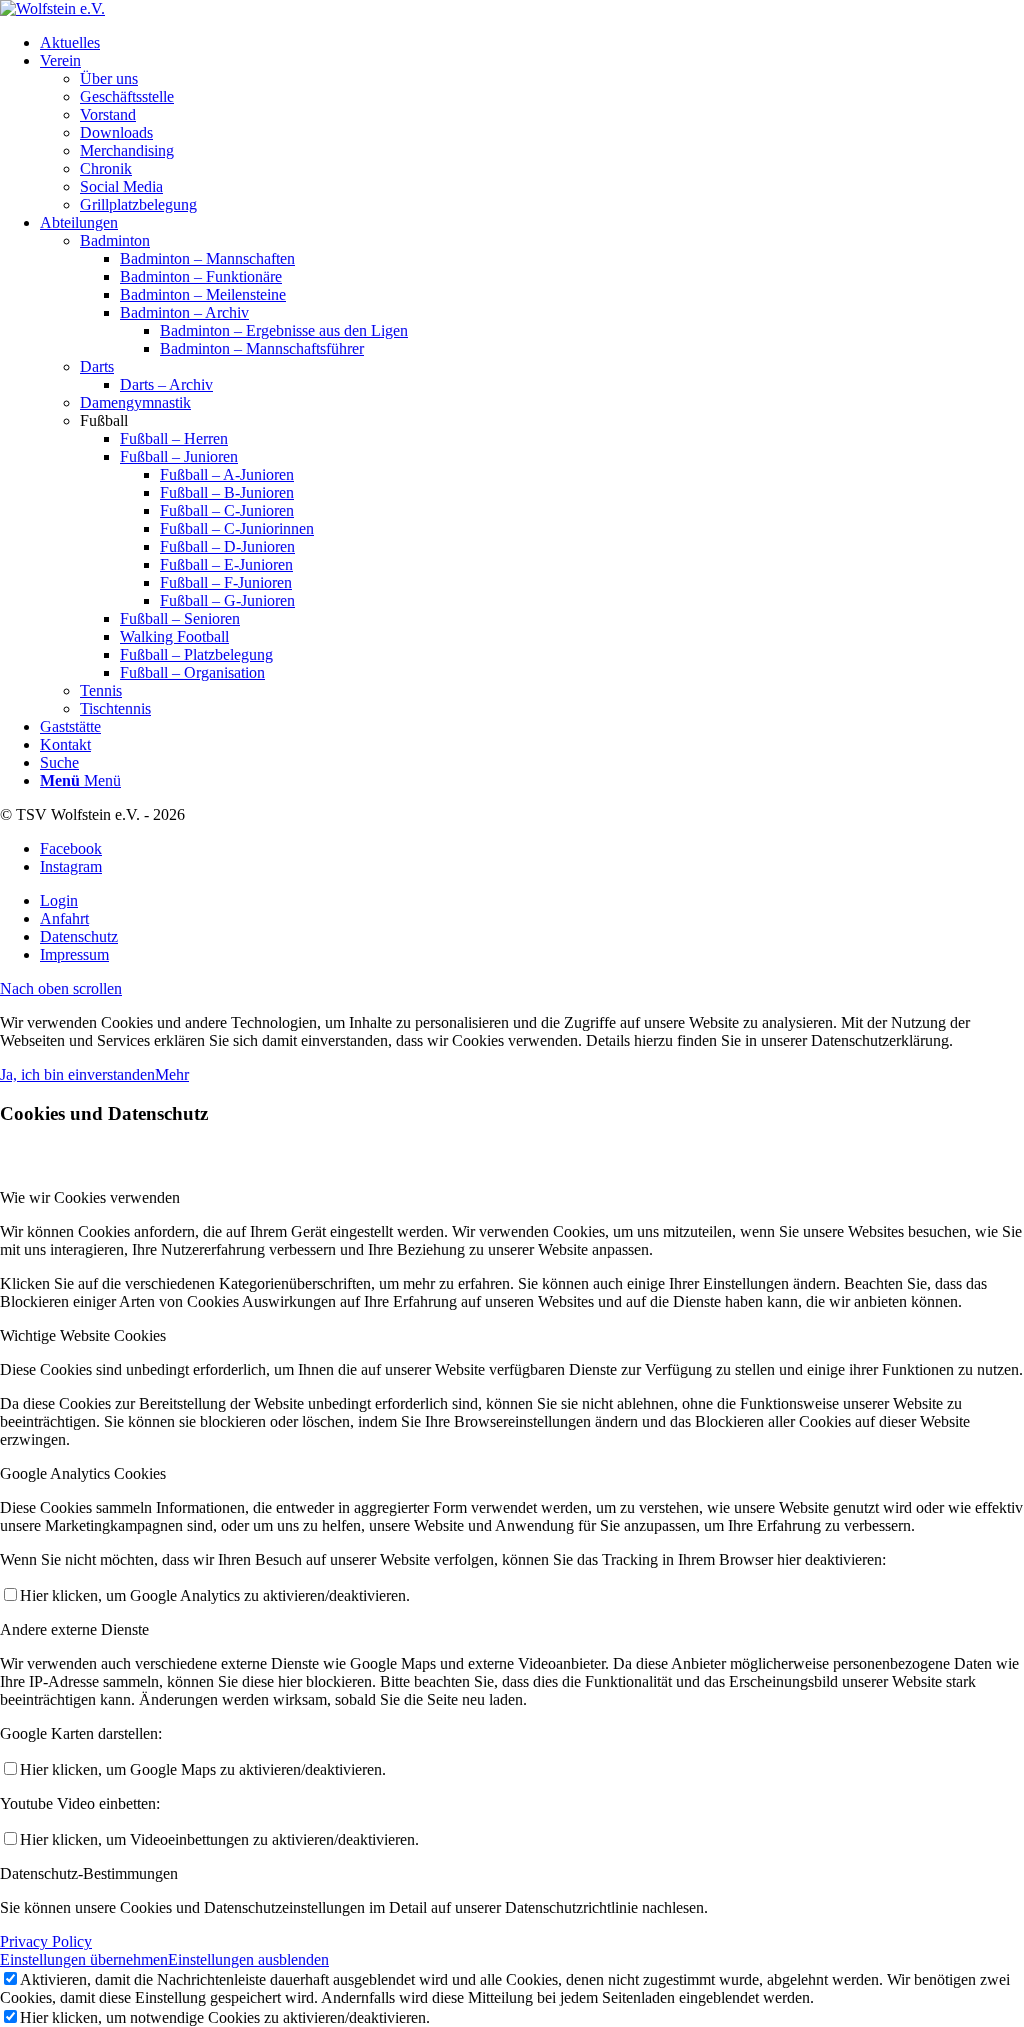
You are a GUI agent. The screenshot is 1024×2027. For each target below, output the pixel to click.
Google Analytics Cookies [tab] (83, 1473)
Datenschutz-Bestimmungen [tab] (89, 1873)
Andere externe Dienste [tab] (74, 1629)
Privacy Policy (46, 1941)
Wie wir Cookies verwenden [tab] (90, 1197)
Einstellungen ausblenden (248, 1959)
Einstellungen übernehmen (84, 1959)
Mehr (172, 1074)
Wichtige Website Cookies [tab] (83, 1335)
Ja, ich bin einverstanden (77, 1074)
